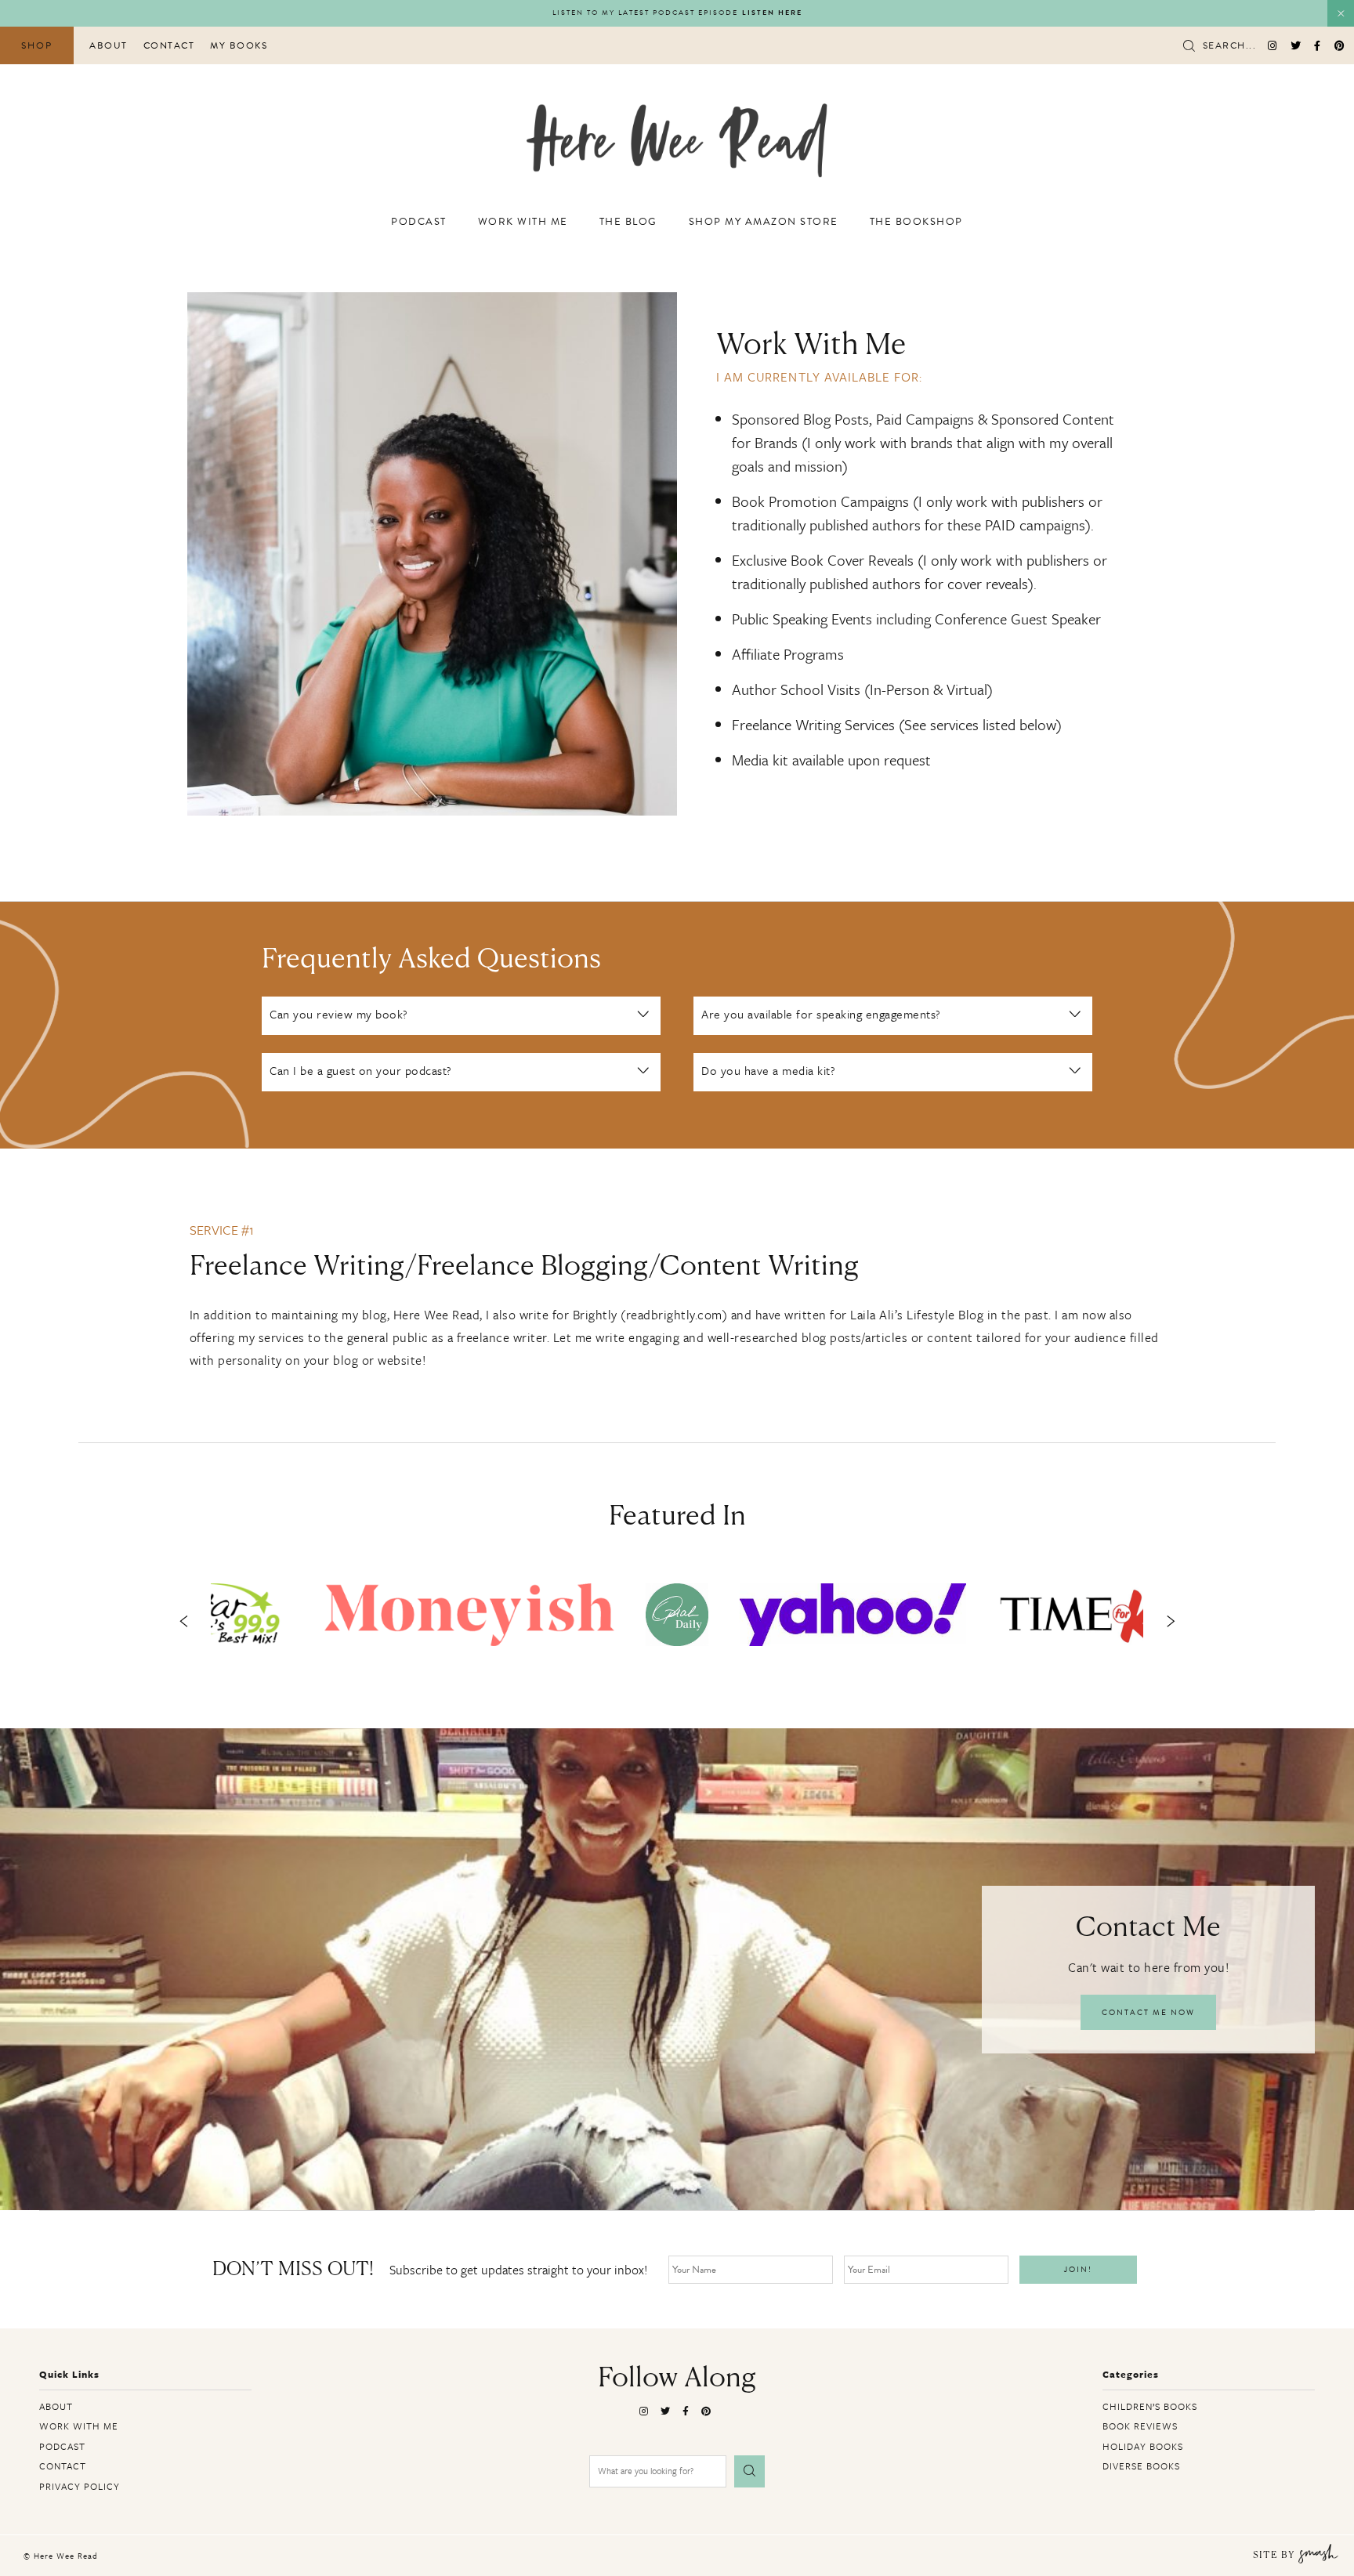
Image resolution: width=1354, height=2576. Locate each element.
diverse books (1141, 2466)
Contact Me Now (1148, 2012)
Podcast (419, 222)
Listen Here (772, 13)
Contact (169, 45)
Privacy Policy (80, 2486)
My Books (239, 45)
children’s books (1150, 2406)
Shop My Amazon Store (764, 222)
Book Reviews (1140, 2426)
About (109, 45)
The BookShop (916, 222)
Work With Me (523, 222)
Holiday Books (1143, 2446)
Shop (37, 45)
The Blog (628, 222)
